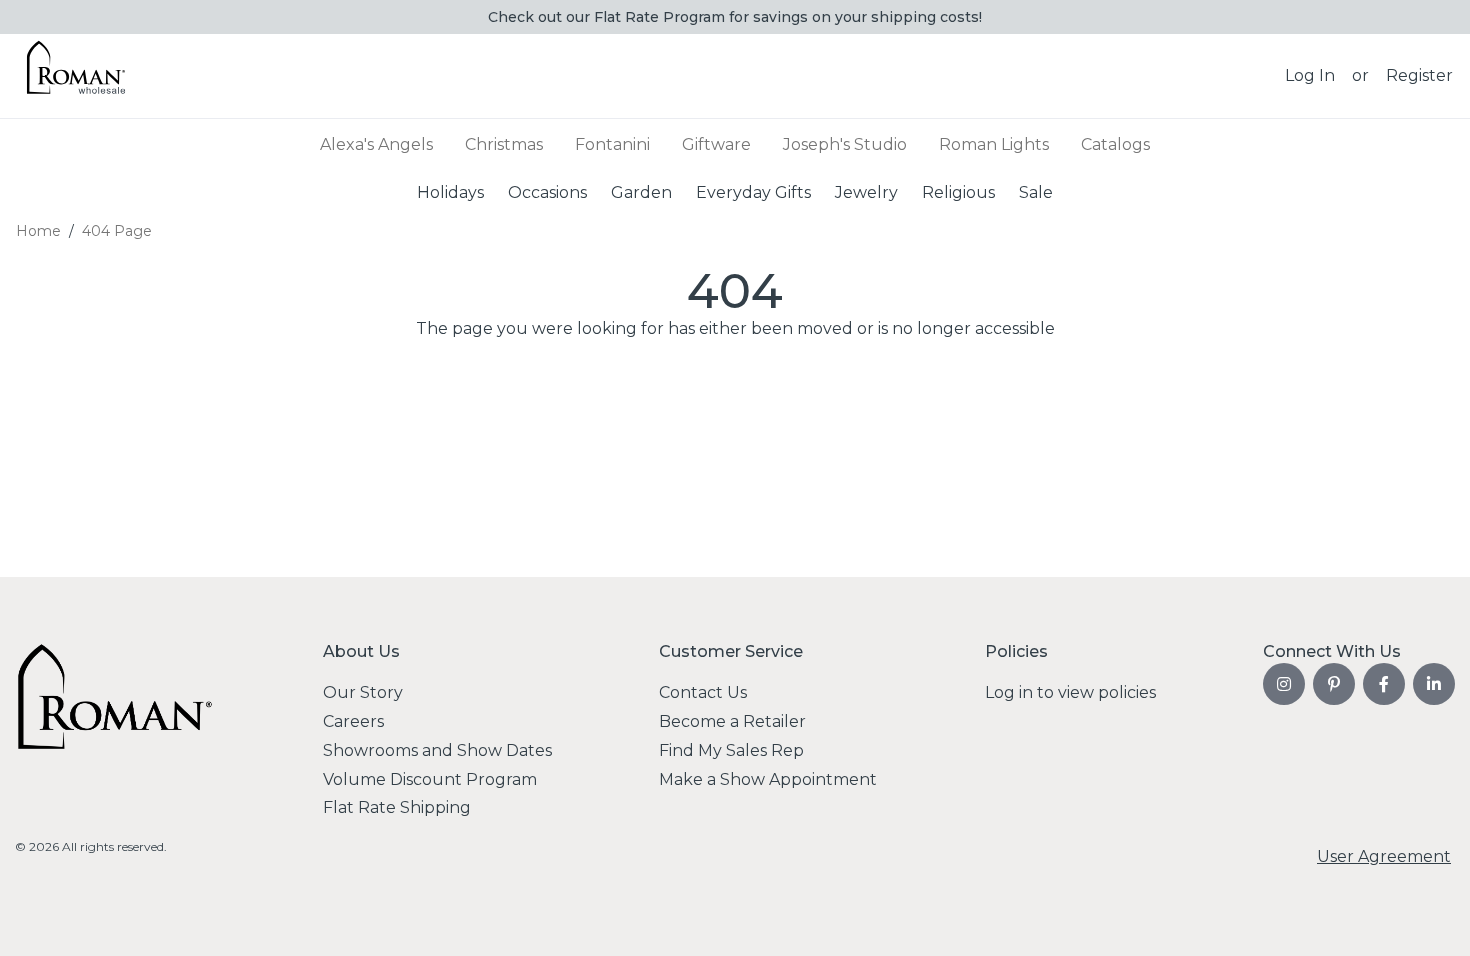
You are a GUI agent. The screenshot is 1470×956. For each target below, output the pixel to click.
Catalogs (1115, 144)
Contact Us (703, 692)
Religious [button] (958, 191)
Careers (353, 721)
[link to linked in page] (1434, 684)
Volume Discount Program (430, 779)
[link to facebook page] (1384, 684)
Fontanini (612, 144)
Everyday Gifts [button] (753, 191)
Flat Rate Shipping (397, 807)
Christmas (504, 144)
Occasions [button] (547, 191)
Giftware (716, 144)
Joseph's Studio (845, 144)
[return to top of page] (1432, 918)
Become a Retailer (732, 721)
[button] (1310, 76)
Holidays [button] (450, 191)
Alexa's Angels (376, 144)
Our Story (363, 692)
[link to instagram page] (1284, 684)
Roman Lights (994, 144)
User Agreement (1384, 856)
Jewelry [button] (866, 191)
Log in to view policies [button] (1070, 692)
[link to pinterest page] (1334, 684)
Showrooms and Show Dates (437, 750)
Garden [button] (641, 191)
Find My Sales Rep (731, 750)
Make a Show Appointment (768, 779)
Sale (1036, 191)
